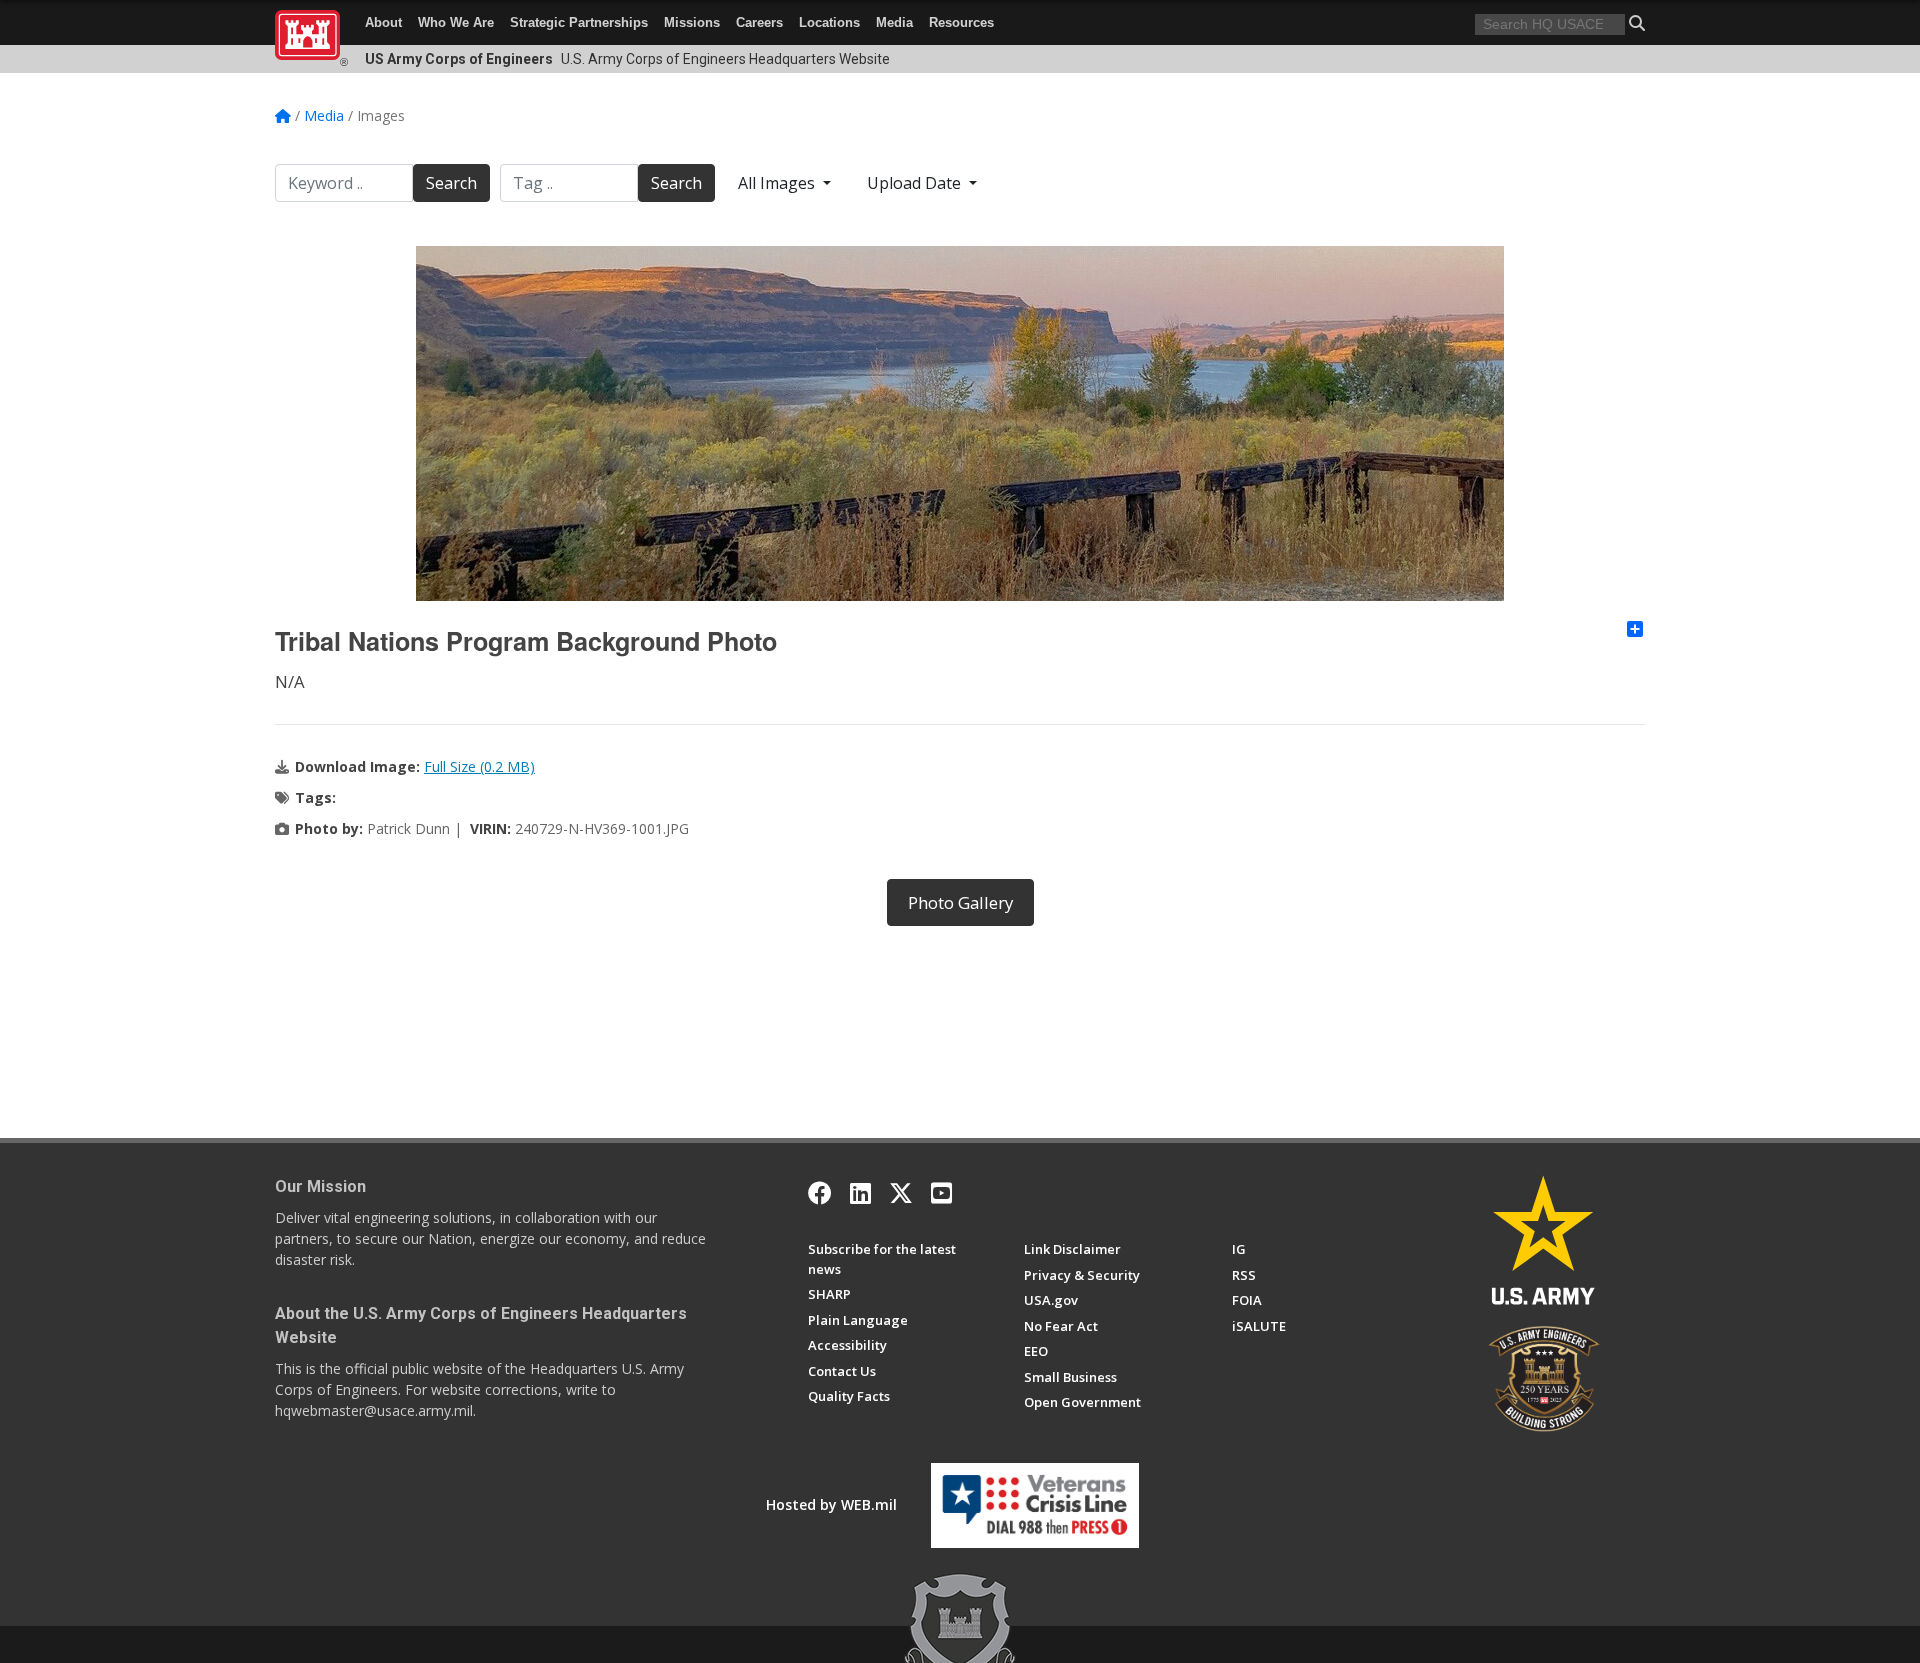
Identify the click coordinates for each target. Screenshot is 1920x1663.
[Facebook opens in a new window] (820, 1193)
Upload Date (916, 183)
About (383, 22)
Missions (692, 22)
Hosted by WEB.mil (831, 1504)
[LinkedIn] (860, 1193)
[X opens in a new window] (901, 1193)
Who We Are (456, 22)
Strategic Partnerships (579, 22)
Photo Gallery (960, 902)
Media (894, 22)
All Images (778, 183)
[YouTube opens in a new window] (941, 1193)
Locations (829, 22)
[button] (1637, 23)
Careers (759, 22)
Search (451, 183)
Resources (961, 22)
